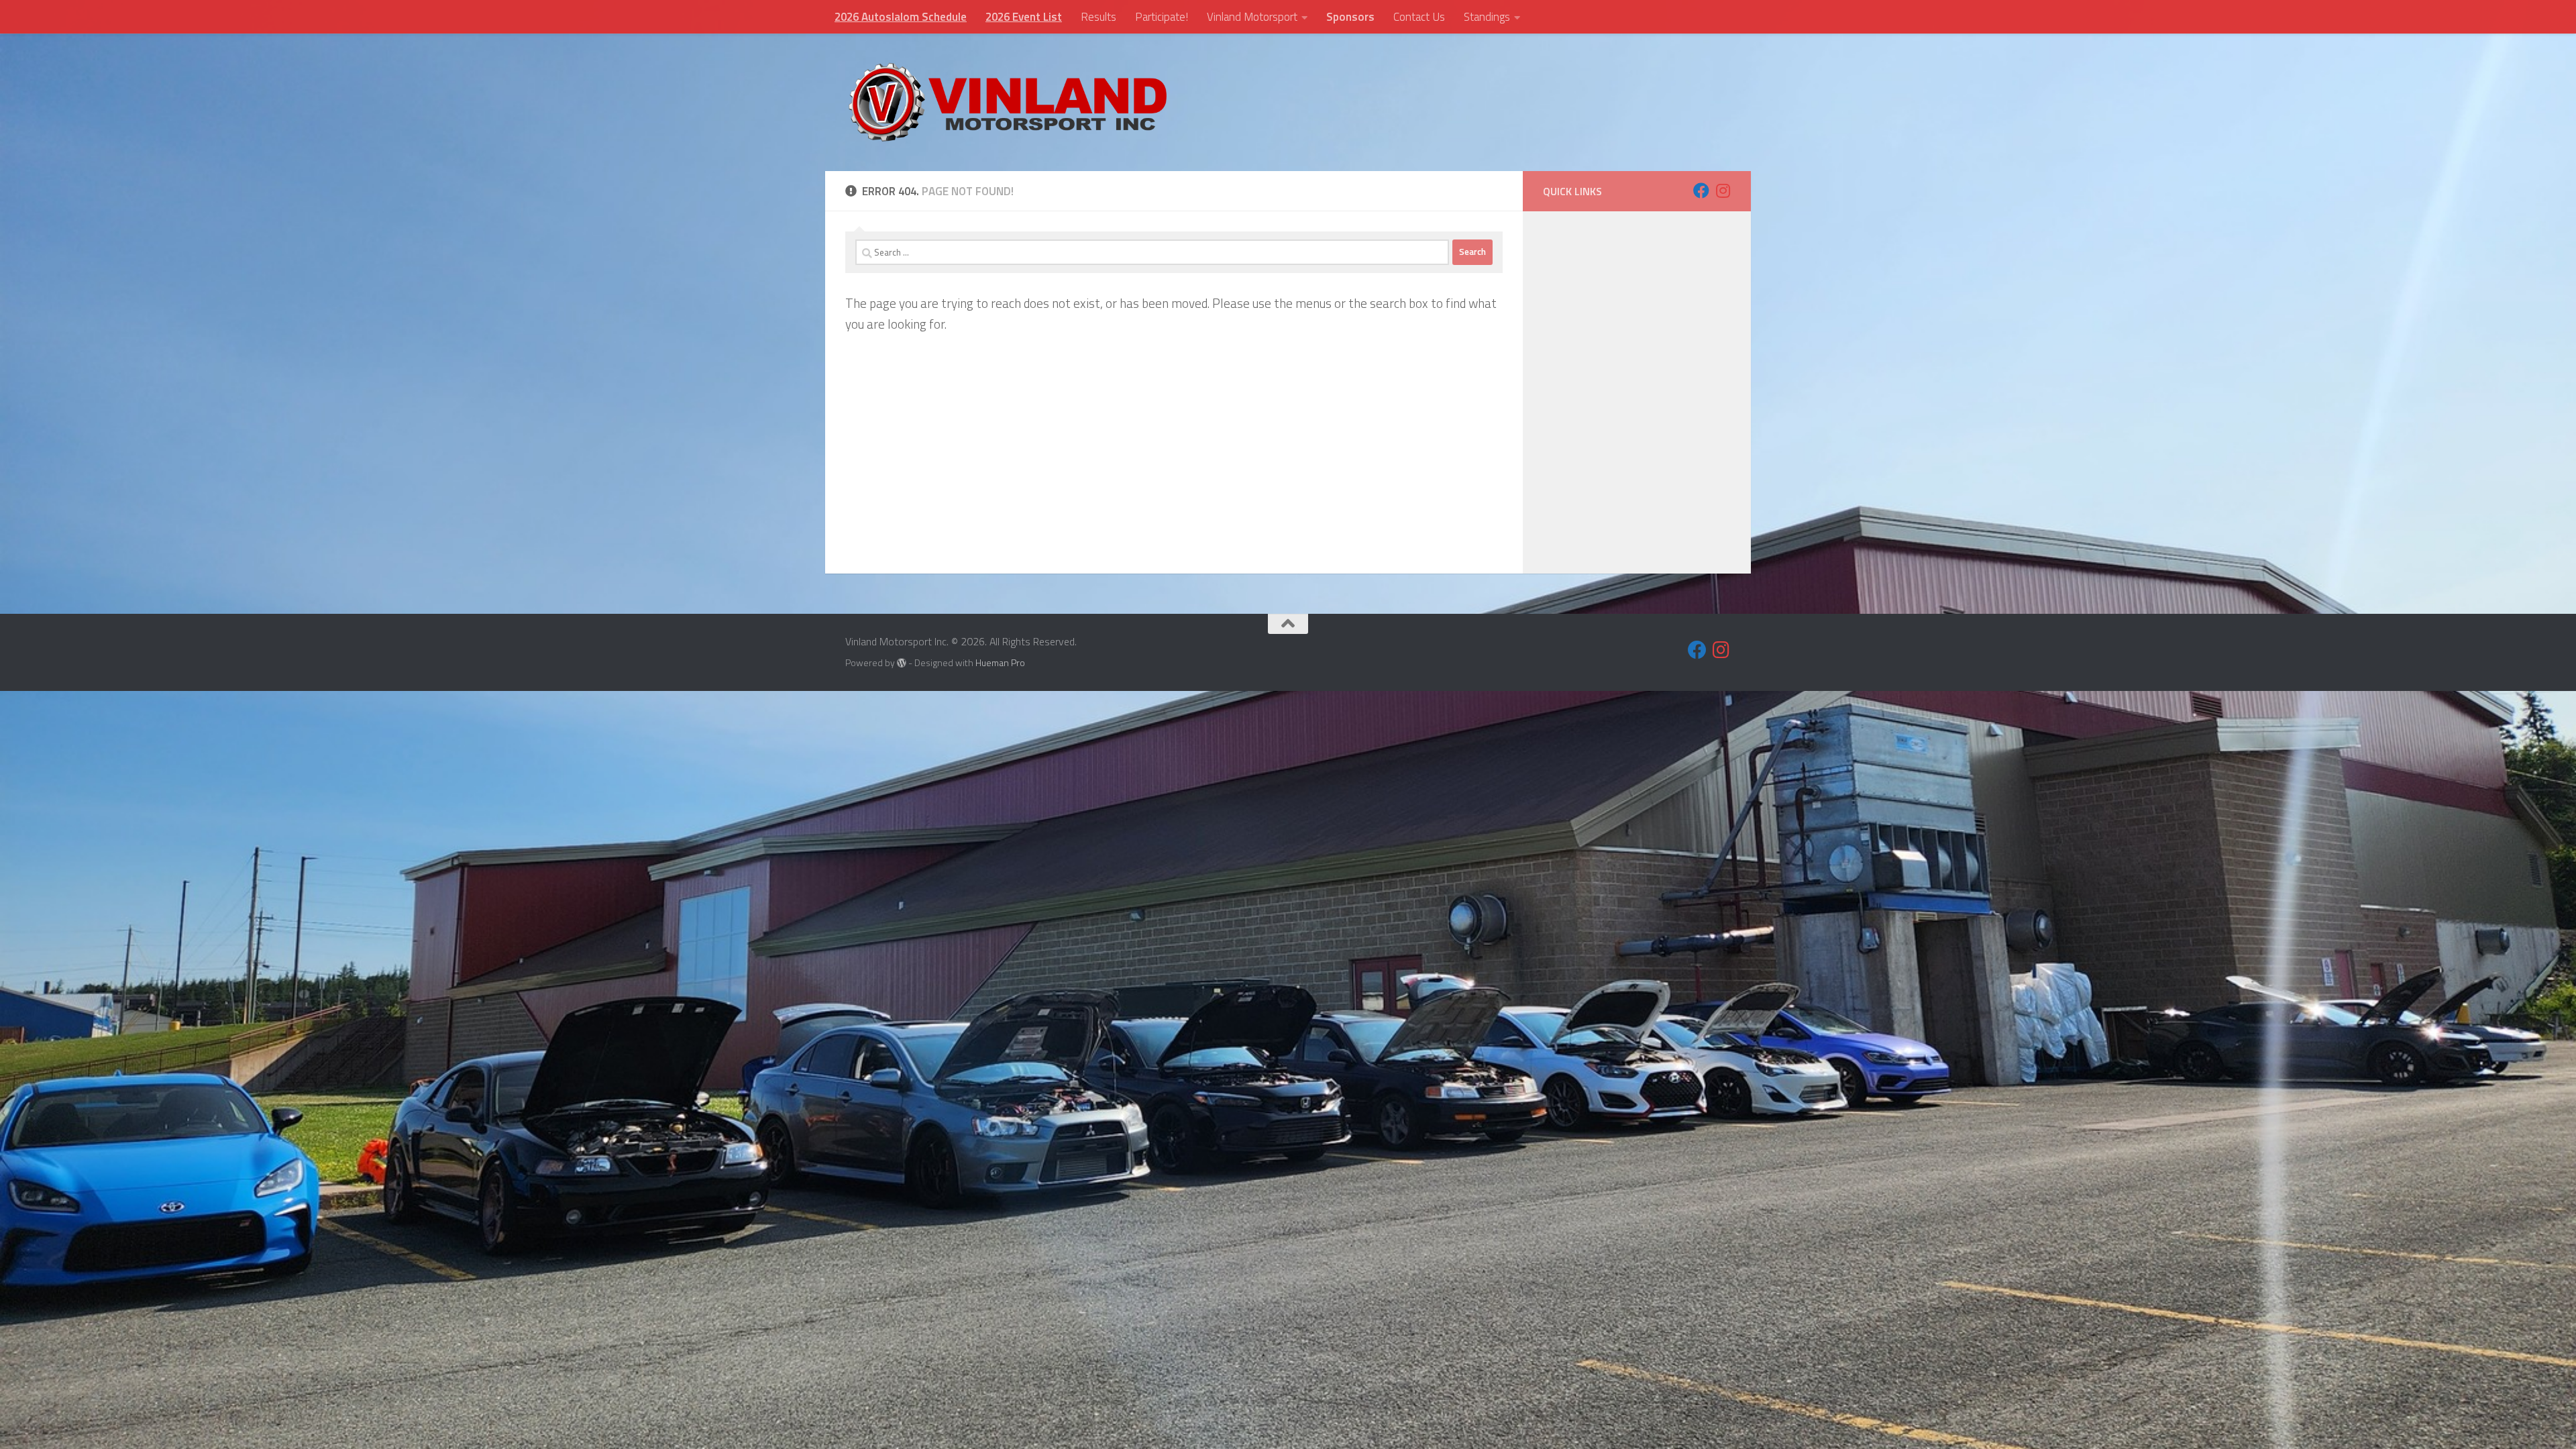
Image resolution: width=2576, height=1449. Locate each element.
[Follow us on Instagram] (1723, 191)
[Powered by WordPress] (902, 663)
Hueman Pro (1000, 662)
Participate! (1162, 17)
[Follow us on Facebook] (1701, 191)
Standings (1487, 17)
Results (1098, 17)
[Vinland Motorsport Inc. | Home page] (1008, 102)
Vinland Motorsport (1252, 17)
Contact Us (1419, 17)
